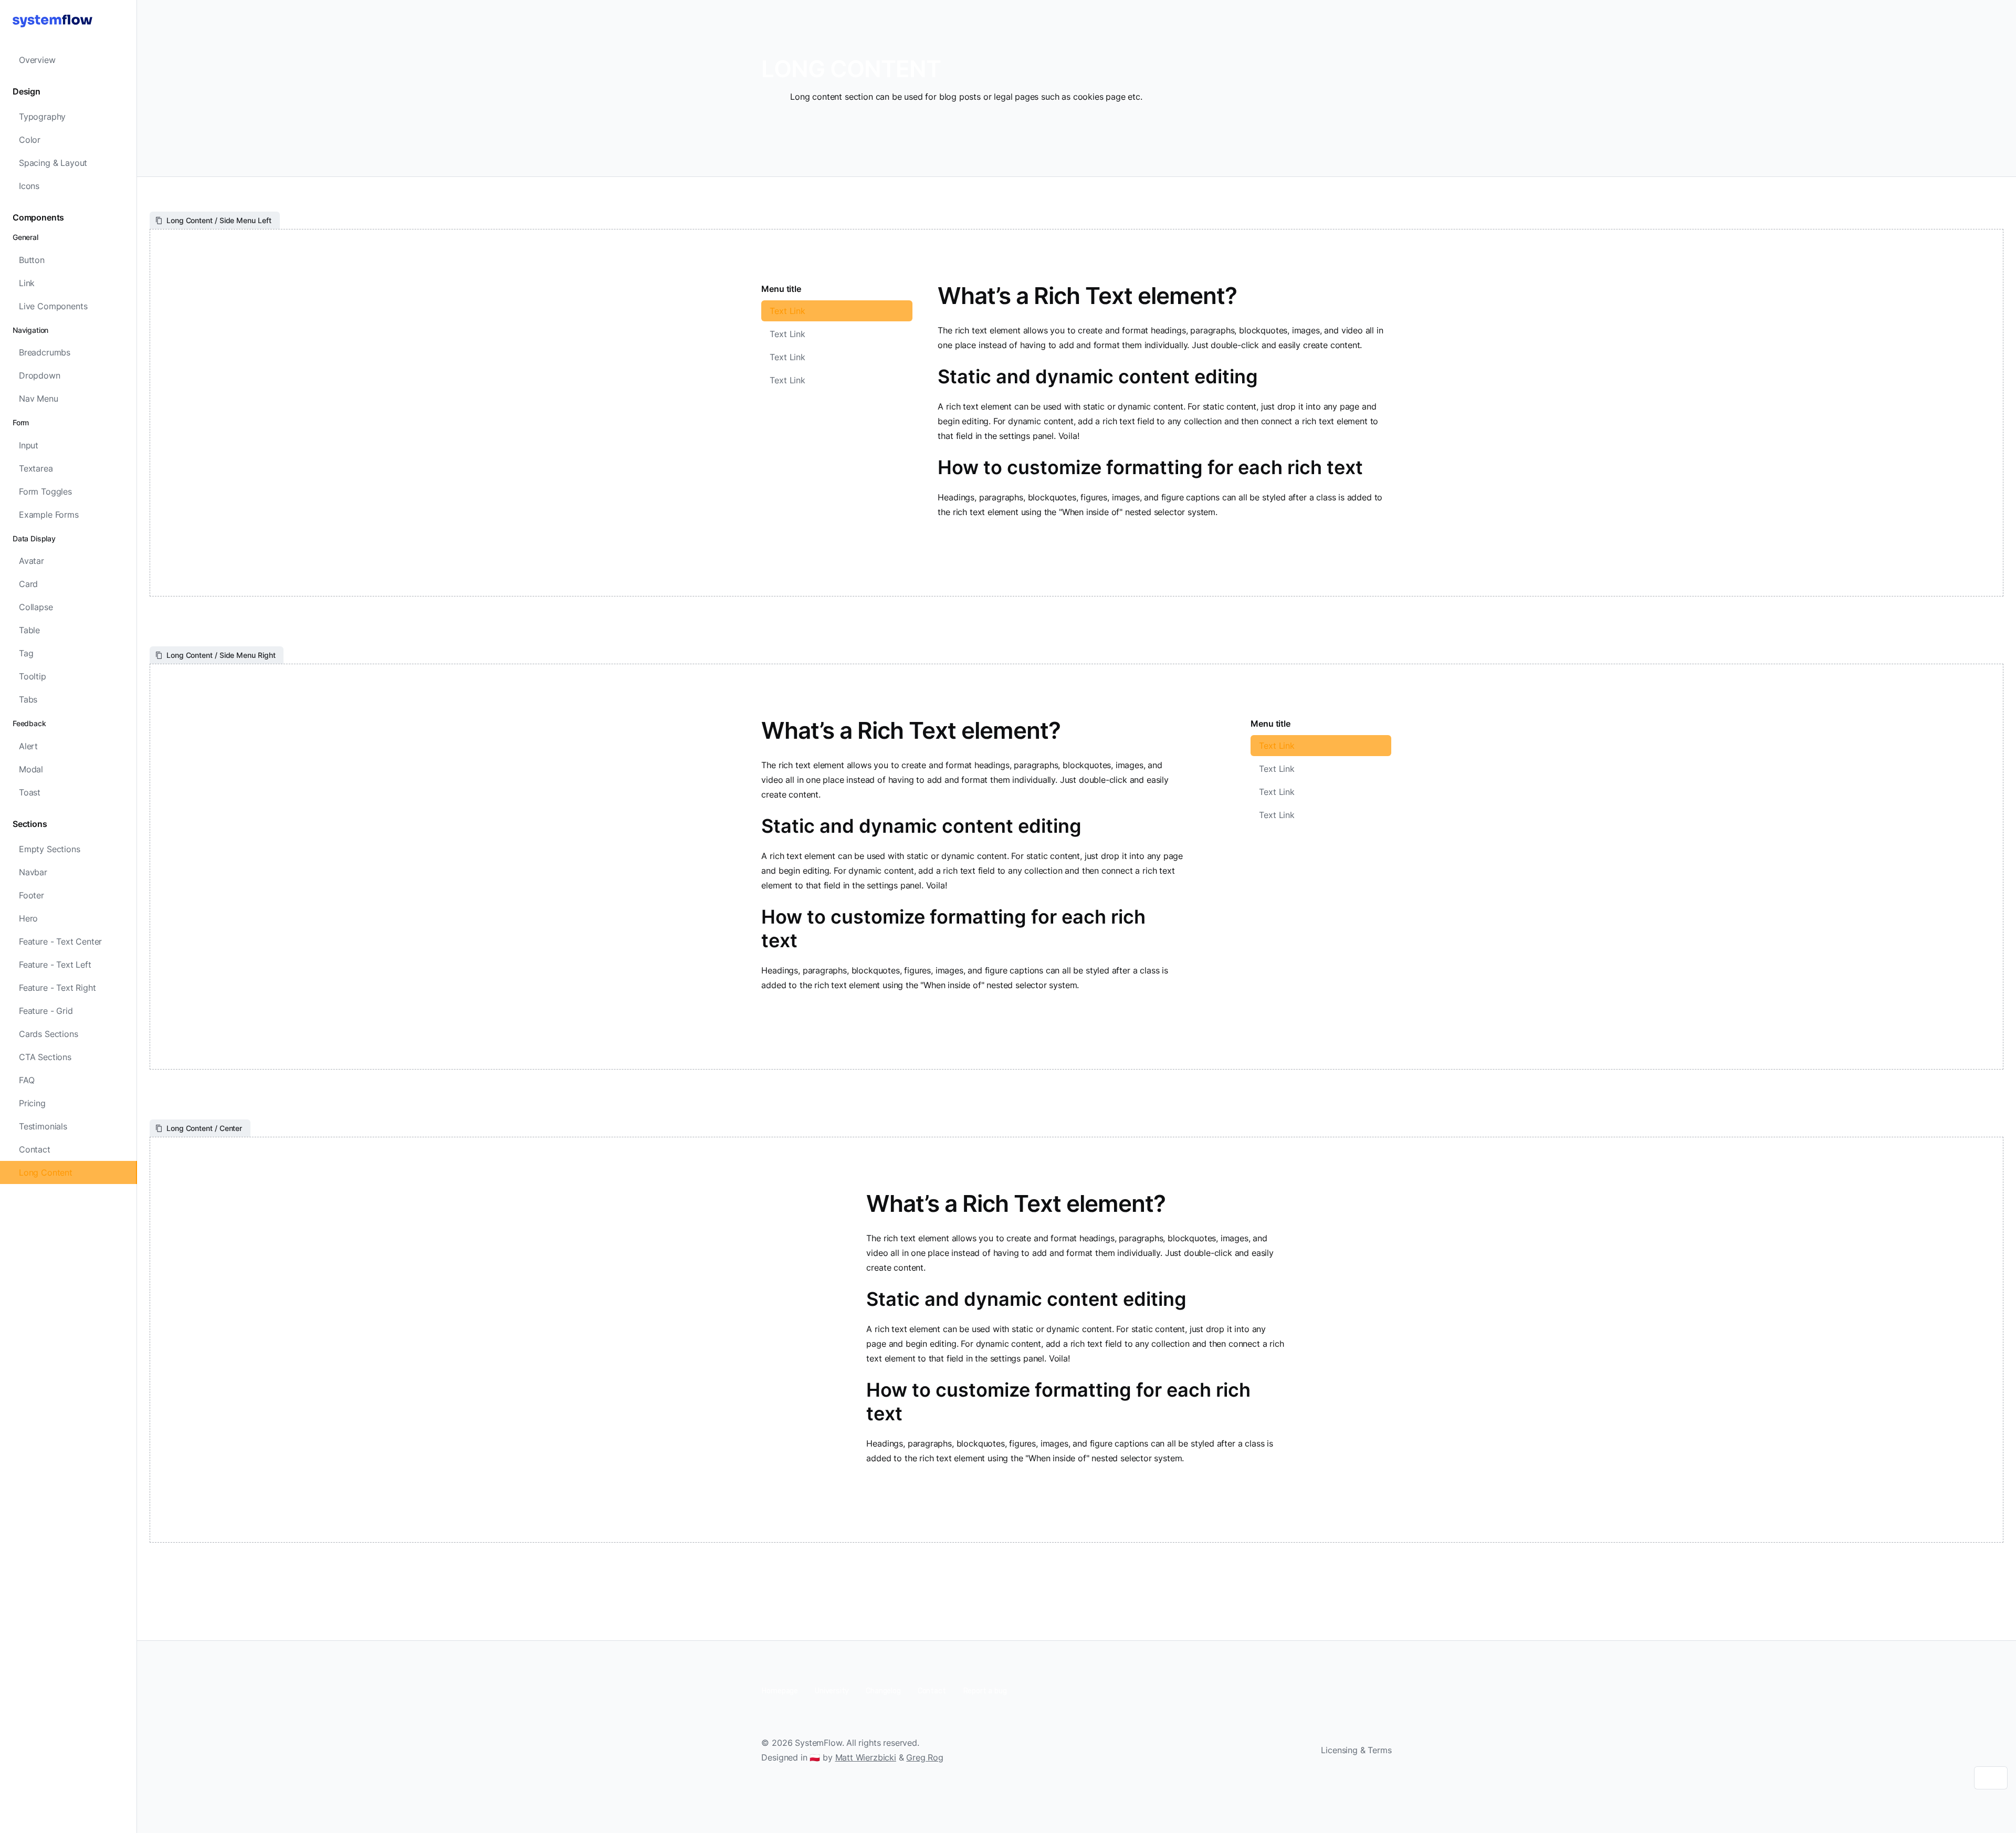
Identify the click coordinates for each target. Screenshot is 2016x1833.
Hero (28, 918)
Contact (35, 1149)
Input (29, 445)
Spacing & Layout (53, 163)
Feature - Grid (46, 1011)
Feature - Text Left (55, 965)
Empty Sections (50, 849)
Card (28, 584)
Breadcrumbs (45, 352)
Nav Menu (39, 399)
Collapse (36, 607)
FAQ (27, 1080)
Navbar (33, 872)
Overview (37, 60)
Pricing (32, 1103)
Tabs (28, 699)
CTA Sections (45, 1057)
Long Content (46, 1172)
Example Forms (49, 515)
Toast (30, 792)
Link (27, 283)
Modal (31, 769)
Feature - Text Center (60, 941)
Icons (29, 186)
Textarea (36, 468)
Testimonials (43, 1126)
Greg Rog (925, 1757)
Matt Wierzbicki (866, 1757)
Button (32, 260)
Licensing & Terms (1356, 1750)
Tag (26, 653)
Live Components (53, 306)
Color (30, 140)
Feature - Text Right (57, 988)
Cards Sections (49, 1034)
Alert (28, 746)
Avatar (31, 561)
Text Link (787, 311)
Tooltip (33, 676)
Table (29, 630)
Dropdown (40, 375)
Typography (42, 117)
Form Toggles (45, 491)
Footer (31, 895)
